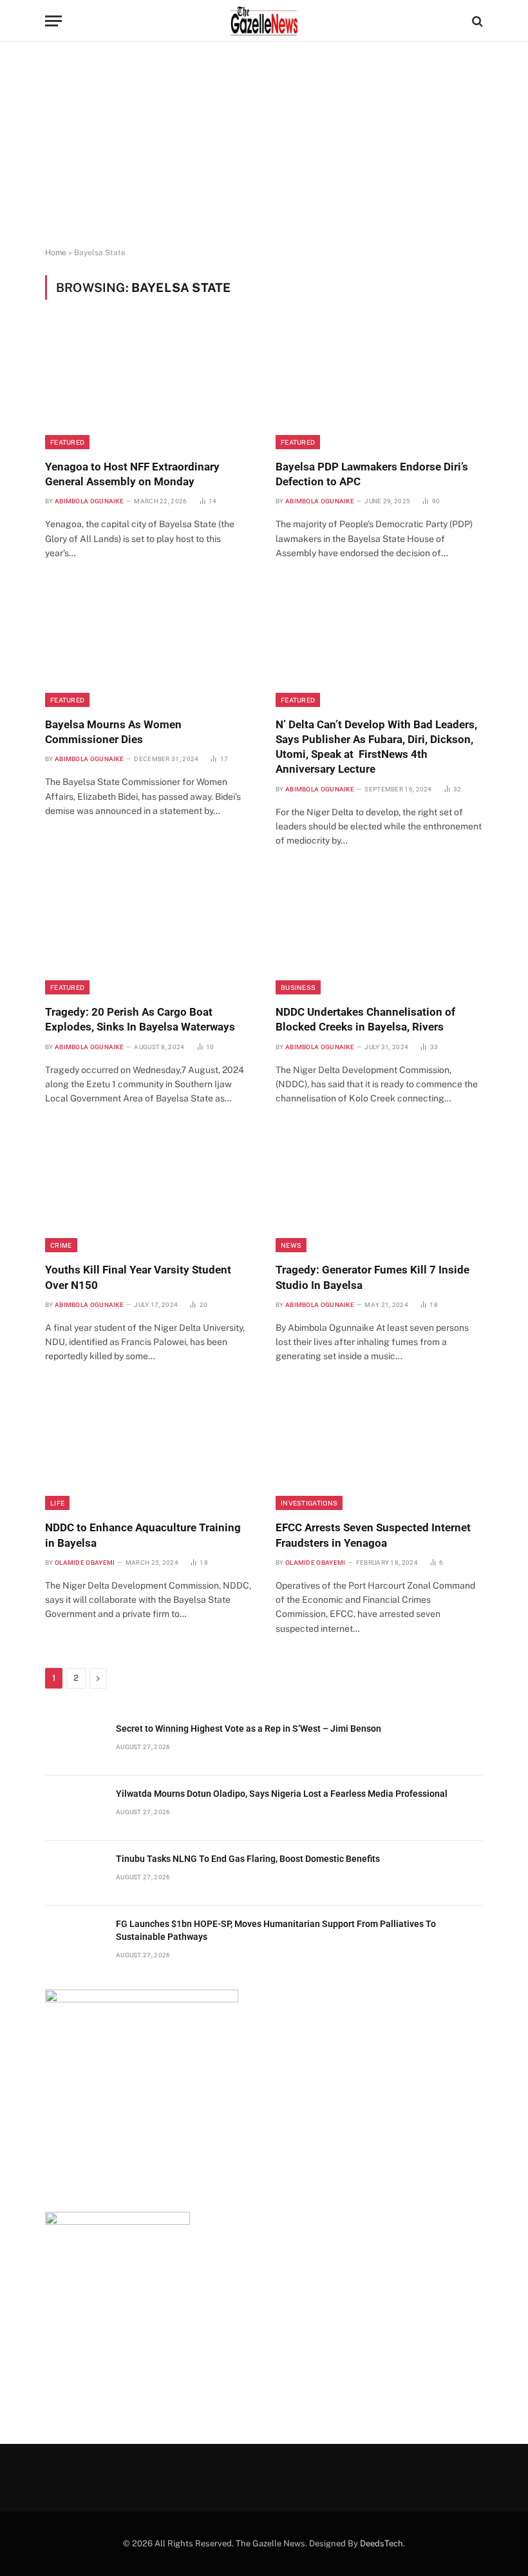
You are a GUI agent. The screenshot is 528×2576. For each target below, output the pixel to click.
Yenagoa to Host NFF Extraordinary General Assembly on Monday (132, 474)
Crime (61, 1245)
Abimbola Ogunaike (89, 501)
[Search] (476, 21)
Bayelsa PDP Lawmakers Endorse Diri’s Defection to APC (372, 474)
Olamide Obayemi (85, 1563)
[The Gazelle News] (264, 21)
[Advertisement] (264, 145)
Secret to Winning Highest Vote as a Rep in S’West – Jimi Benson (250, 1729)
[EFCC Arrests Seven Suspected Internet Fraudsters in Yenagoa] (379, 1449)
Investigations (309, 1503)
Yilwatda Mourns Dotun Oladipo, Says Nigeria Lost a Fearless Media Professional (283, 1794)
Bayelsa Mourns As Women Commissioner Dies (113, 732)
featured (67, 442)
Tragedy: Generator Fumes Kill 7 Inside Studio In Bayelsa (372, 1277)
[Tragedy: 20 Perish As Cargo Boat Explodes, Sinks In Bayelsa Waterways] (149, 933)
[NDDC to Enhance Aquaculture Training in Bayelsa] (149, 1449)
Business (298, 987)
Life (57, 1503)
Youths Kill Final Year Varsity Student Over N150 (138, 1277)
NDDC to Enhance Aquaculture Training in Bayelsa (143, 1535)
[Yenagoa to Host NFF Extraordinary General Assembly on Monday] (149, 387)
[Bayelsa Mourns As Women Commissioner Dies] (149, 645)
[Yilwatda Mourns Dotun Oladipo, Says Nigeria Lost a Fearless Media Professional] (75, 1808)
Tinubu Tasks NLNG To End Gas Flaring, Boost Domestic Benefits (248, 1859)
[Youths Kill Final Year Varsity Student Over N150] (149, 1191)
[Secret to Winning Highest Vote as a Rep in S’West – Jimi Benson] (75, 1743)
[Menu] (53, 21)
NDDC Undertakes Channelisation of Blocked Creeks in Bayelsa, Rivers (365, 1019)
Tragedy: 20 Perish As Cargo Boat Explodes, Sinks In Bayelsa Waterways (140, 1019)
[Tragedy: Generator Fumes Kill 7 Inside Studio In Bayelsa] (379, 1191)
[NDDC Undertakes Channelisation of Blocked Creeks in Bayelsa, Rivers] (379, 933)
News (291, 1245)
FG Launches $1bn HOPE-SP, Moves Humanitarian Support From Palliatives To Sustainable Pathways (276, 1930)
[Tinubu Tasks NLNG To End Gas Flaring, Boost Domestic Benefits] (75, 1873)
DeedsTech (382, 2543)
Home (56, 253)
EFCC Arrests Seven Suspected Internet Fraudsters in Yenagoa (373, 1535)
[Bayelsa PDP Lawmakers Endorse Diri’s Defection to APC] (379, 387)
